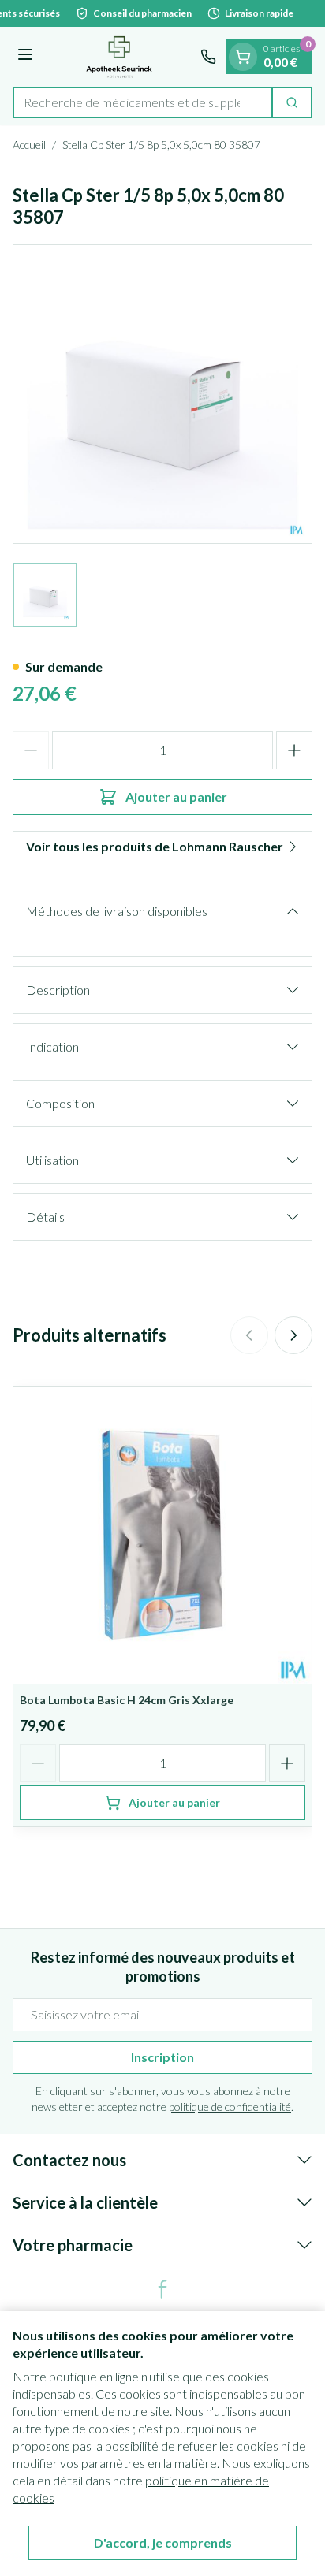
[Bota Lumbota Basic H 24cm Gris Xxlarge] (162, 1536)
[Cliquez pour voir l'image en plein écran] (162, 394)
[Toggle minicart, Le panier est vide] (243, 57)
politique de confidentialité (230, 2107)
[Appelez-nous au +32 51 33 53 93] (208, 57)
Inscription (162, 2057)
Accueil (29, 145)
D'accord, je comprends (163, 2542)
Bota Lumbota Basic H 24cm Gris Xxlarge (127, 1700)
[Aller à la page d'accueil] (119, 57)
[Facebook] (162, 2289)
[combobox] (143, 102)
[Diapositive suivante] (293, 1335)
